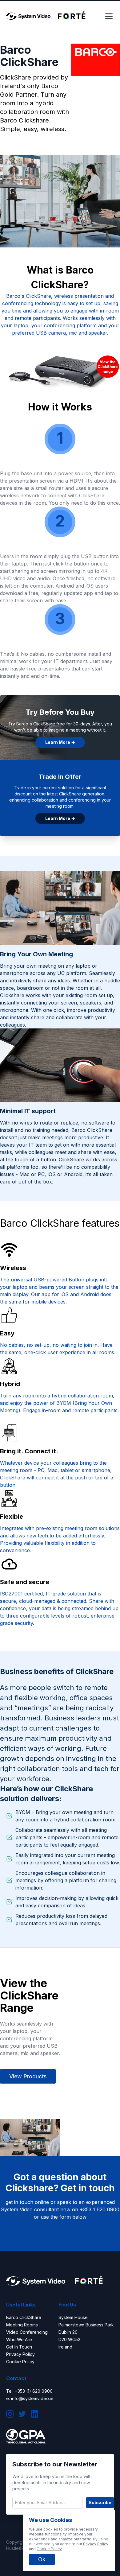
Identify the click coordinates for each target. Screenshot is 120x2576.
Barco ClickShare (24, 2317)
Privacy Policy (20, 2354)
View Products (28, 2076)
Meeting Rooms (22, 2325)
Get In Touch (19, 2347)
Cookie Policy (20, 2362)
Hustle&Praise (20, 2548)
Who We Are (19, 2339)
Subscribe (100, 2502)
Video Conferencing (27, 2332)
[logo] (28, 16)
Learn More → (60, 742)
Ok (42, 2559)
